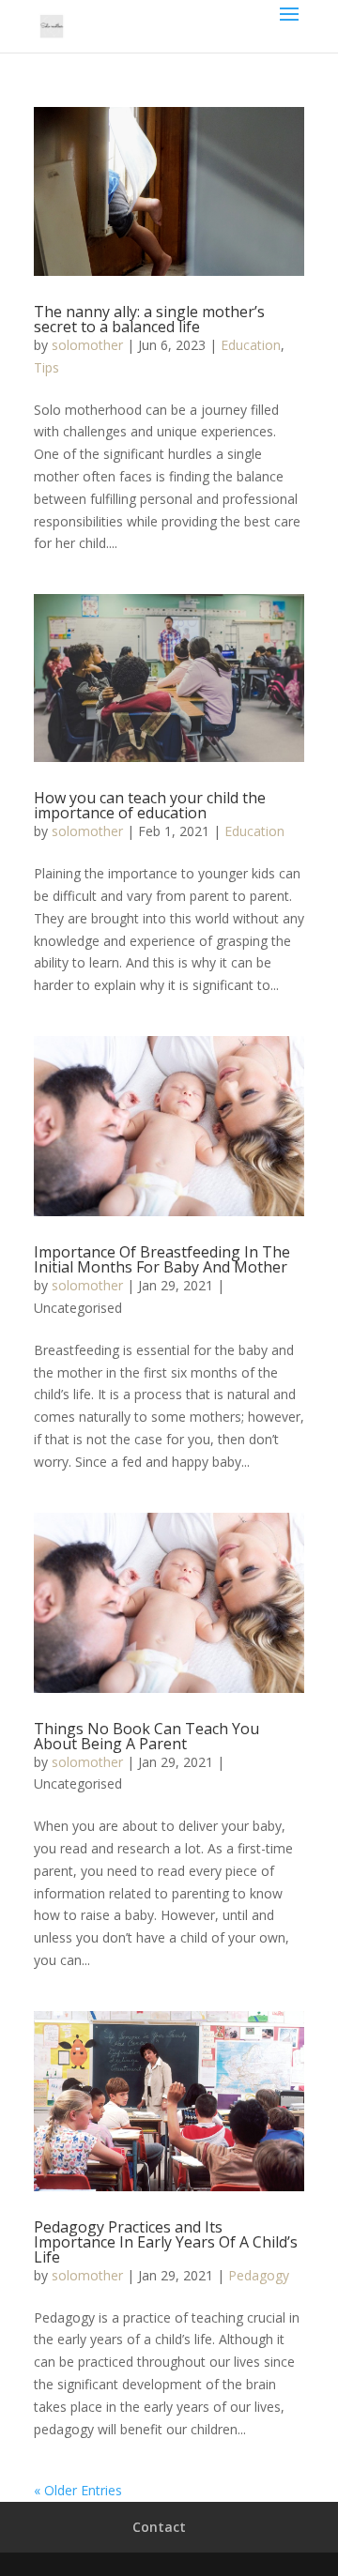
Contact (159, 2527)
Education (251, 345)
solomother (87, 345)
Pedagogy (259, 2275)
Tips (46, 367)
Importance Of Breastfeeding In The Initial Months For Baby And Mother (162, 1259)
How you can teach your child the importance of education (150, 805)
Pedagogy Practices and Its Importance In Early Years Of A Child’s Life (166, 2242)
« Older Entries (78, 2490)
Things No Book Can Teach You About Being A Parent (146, 1736)
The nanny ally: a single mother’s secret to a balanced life (149, 319)
